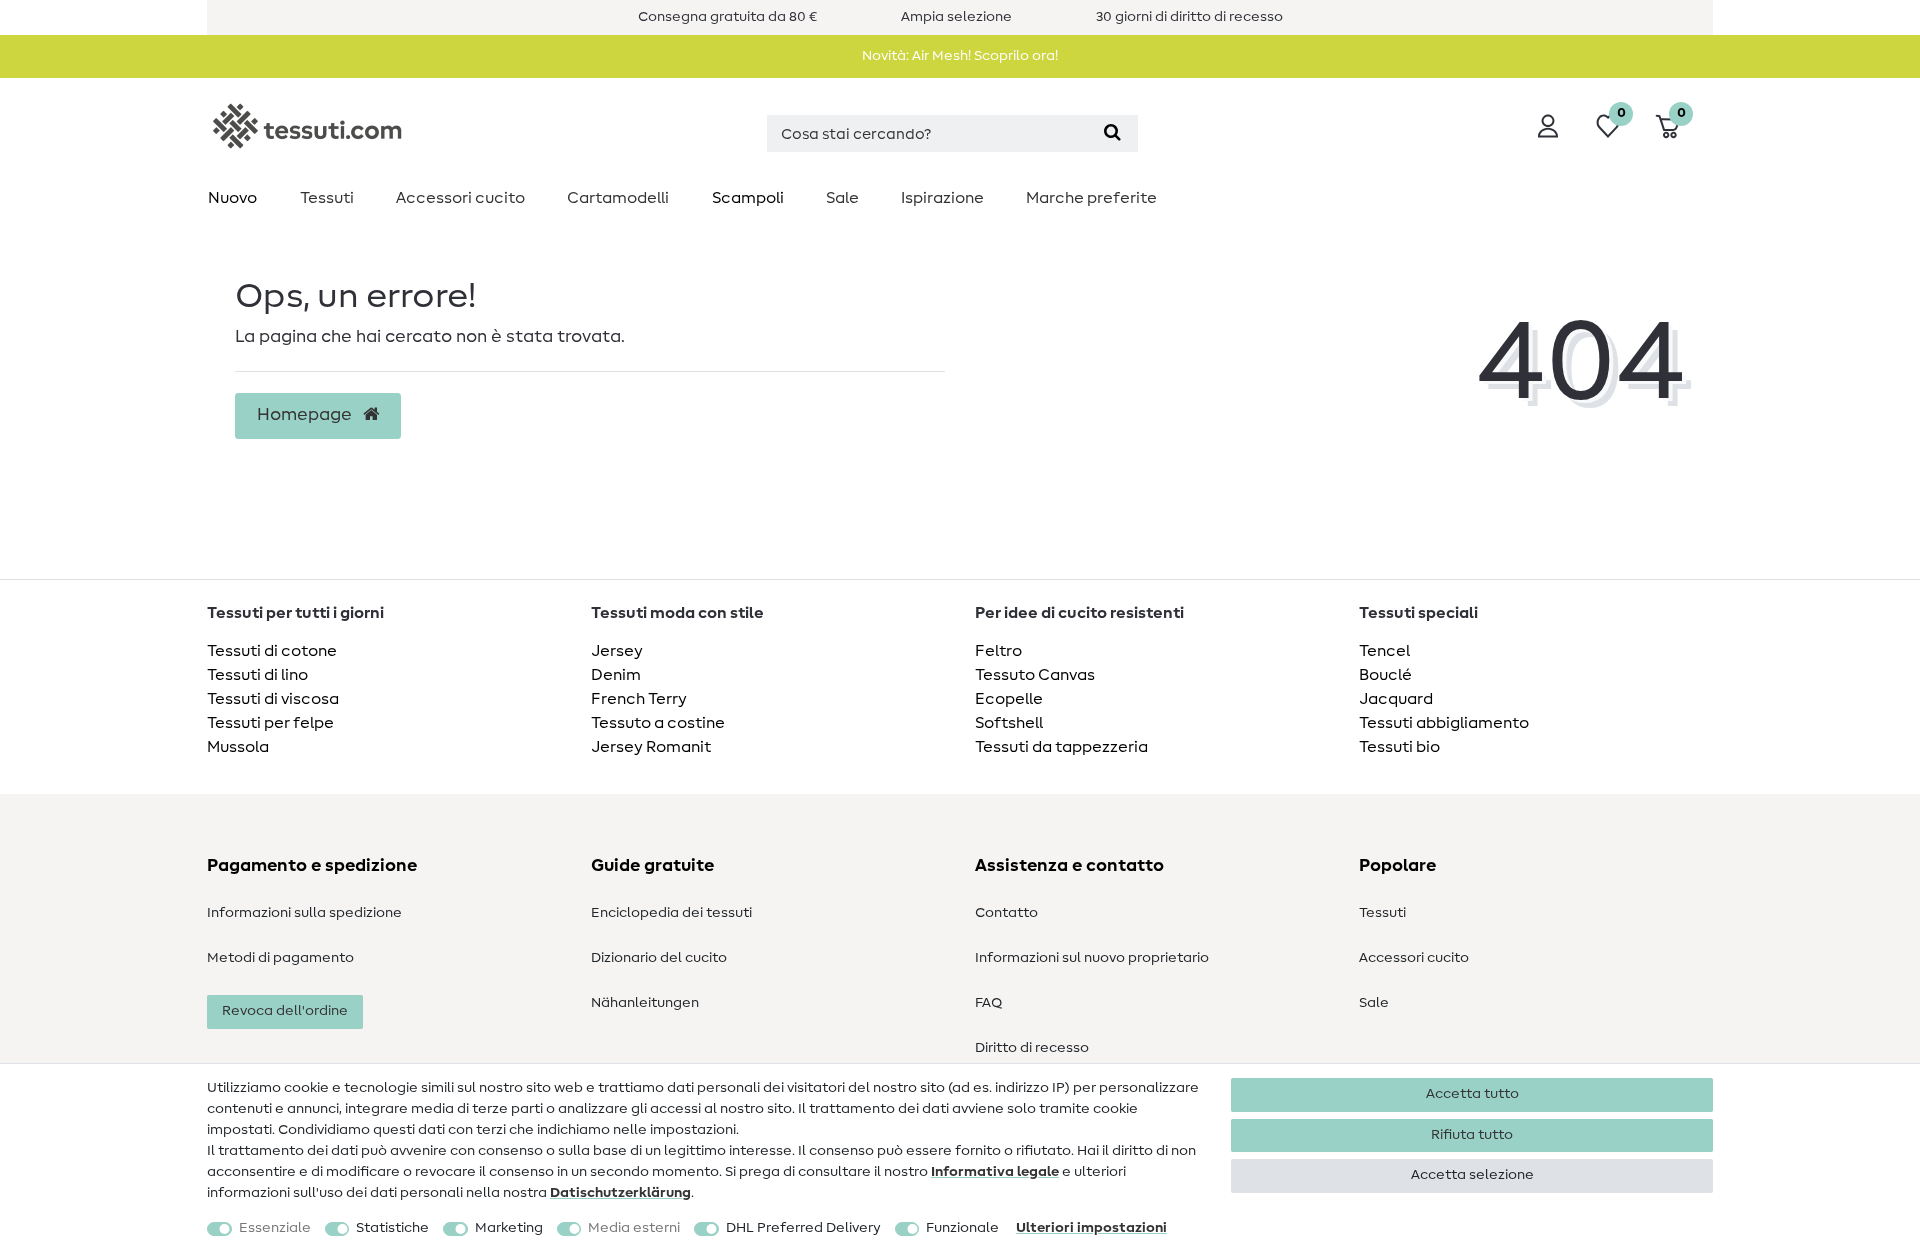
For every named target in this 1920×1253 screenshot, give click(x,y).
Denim (616, 675)
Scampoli (748, 198)
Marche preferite (1091, 198)
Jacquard (1396, 699)
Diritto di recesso (1032, 1048)
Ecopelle (1009, 699)
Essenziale (275, 1228)
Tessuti (327, 198)
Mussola (238, 747)
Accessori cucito (460, 198)
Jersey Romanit (651, 747)
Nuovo (232, 198)
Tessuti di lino (257, 675)
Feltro (998, 651)
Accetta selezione (1472, 1175)
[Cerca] (1112, 133)
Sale (842, 198)
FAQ (988, 1003)
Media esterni (634, 1228)
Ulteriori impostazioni (1091, 1228)
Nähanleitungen (645, 1003)
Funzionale (962, 1228)
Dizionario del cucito (659, 958)
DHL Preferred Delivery (803, 1228)
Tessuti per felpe (270, 723)
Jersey (617, 651)
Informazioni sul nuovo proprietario (1092, 958)
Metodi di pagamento (280, 958)
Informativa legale (995, 1172)
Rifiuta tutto (1472, 1135)
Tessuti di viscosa (273, 699)
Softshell (1009, 723)
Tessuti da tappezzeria (1061, 747)
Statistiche (392, 1228)
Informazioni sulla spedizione (304, 913)
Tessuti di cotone (272, 651)
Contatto (1006, 913)
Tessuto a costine (658, 723)
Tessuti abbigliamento (1444, 723)
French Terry (639, 699)
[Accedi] (1548, 126)
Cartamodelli (618, 198)
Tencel (1384, 651)
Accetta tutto (1472, 1094)
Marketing (509, 1228)
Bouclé (1385, 675)
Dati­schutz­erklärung (620, 1193)
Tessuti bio (1399, 747)
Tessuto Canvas (1035, 675)
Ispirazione (942, 198)
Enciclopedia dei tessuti (671, 913)
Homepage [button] (306, 415)
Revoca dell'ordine (285, 1011)
